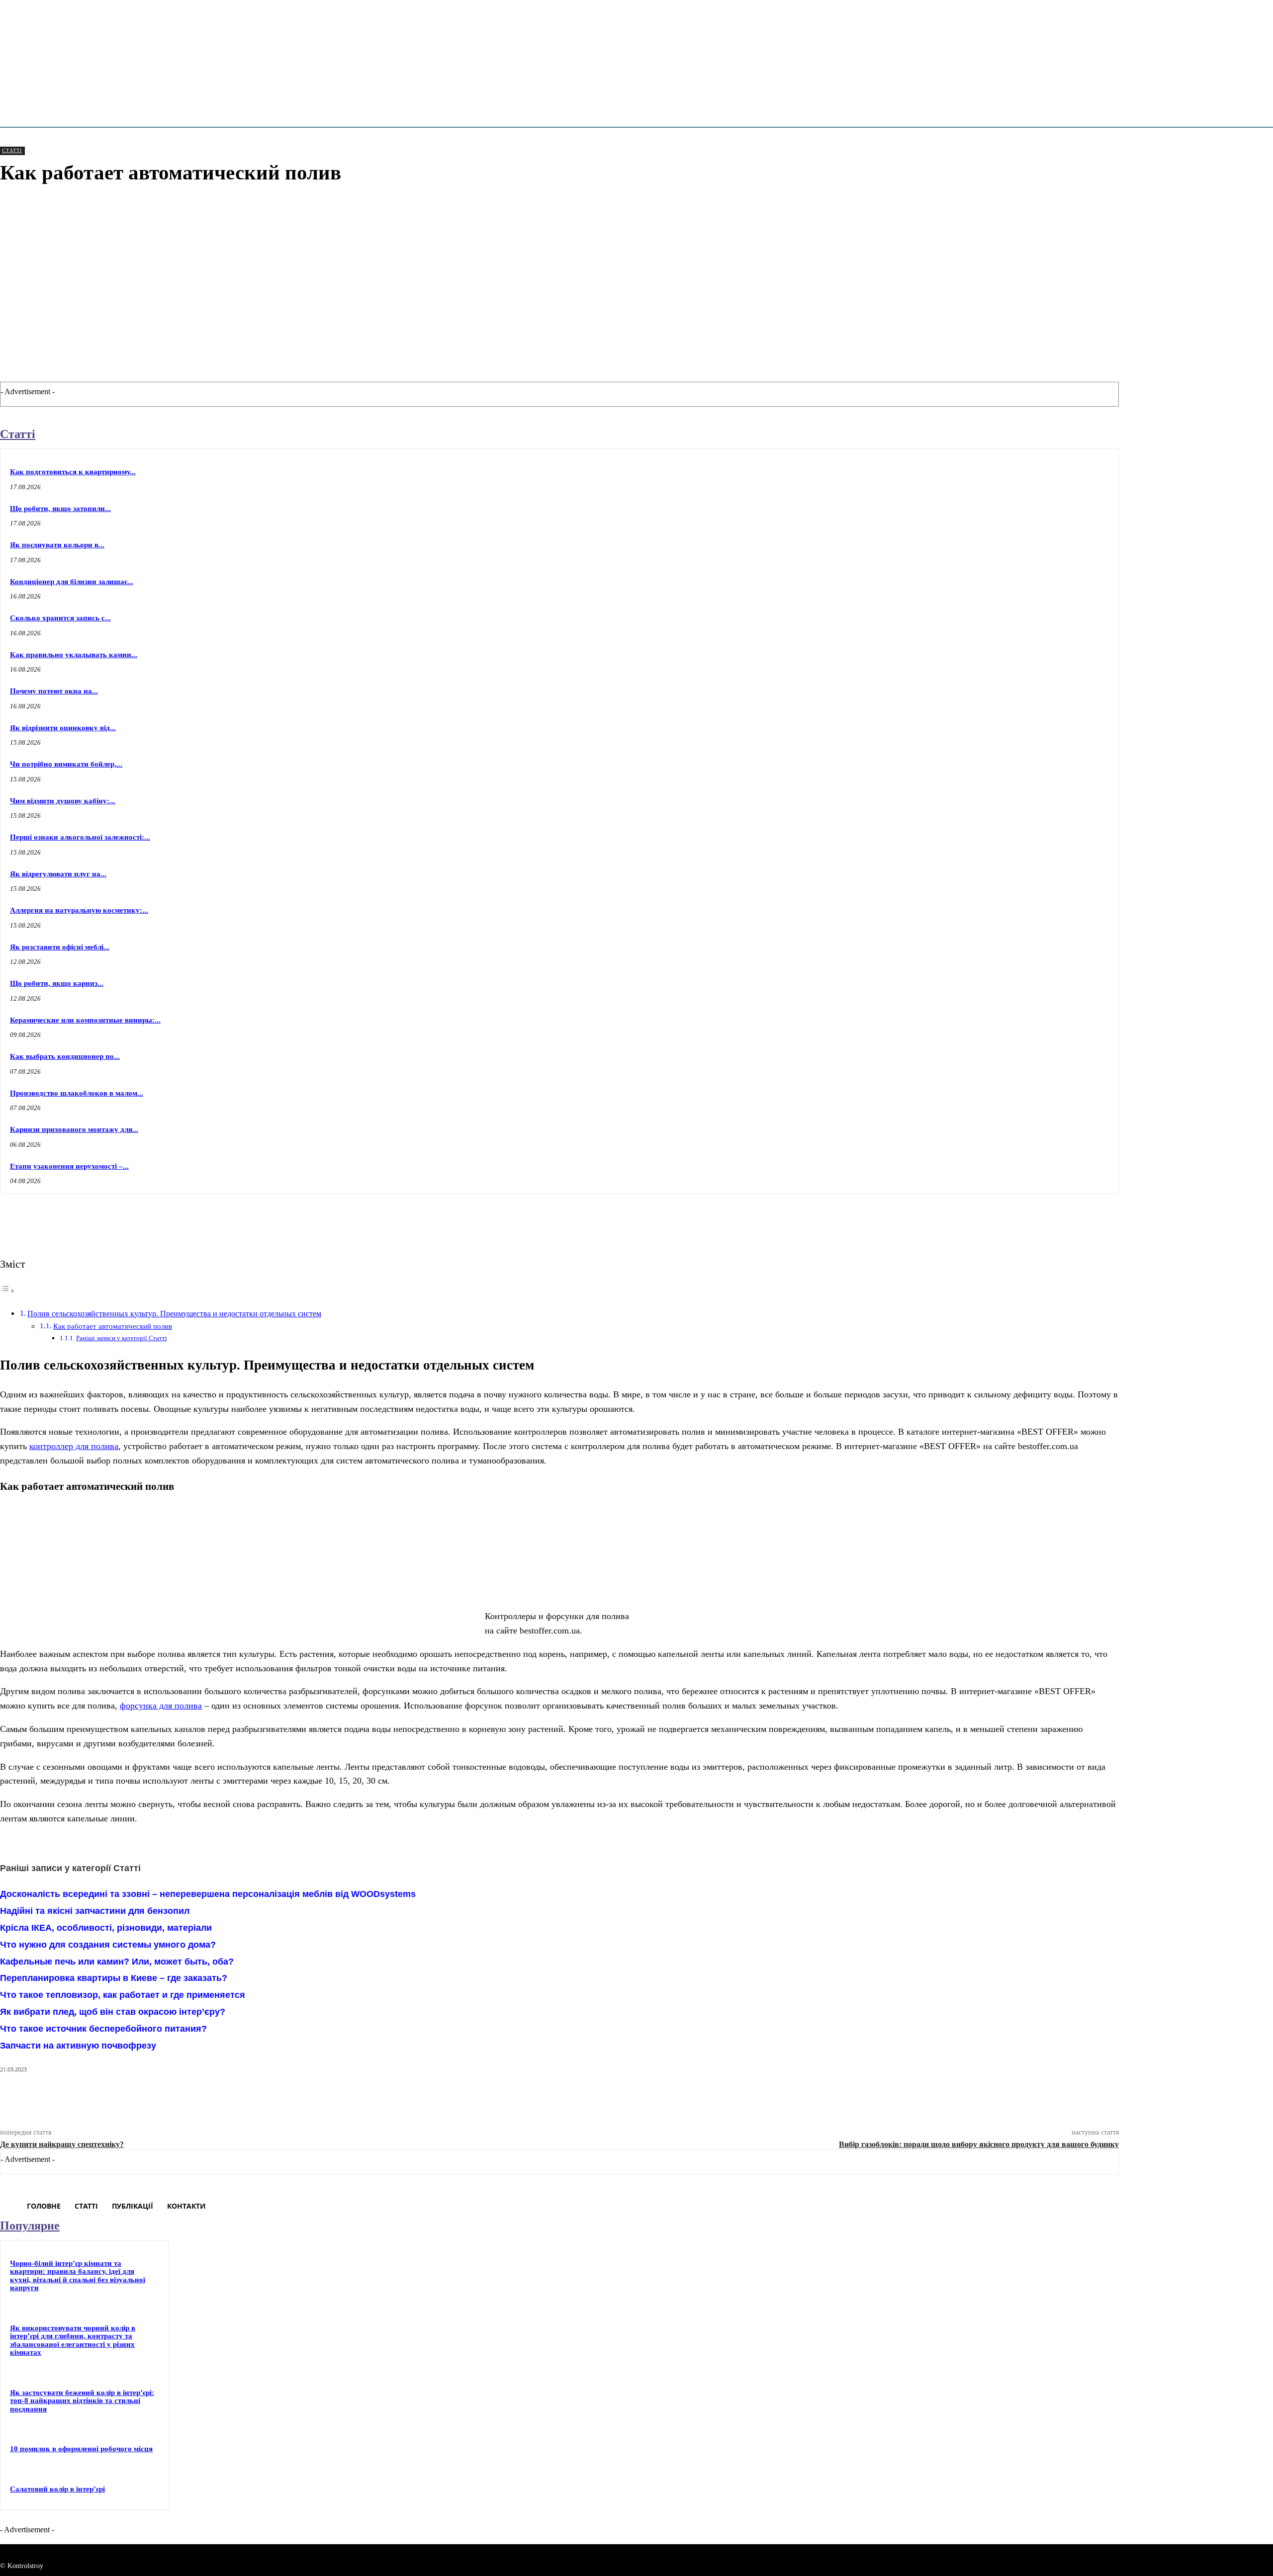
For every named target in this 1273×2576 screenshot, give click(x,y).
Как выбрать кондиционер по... (65, 1056)
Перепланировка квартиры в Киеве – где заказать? (114, 1978)
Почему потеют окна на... (54, 691)
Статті (12, 150)
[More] (1102, 1219)
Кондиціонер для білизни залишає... (72, 582)
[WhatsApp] (1066, 1219)
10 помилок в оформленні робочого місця (81, 2449)
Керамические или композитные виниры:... (85, 1020)
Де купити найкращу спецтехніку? (62, 2144)
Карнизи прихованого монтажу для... (74, 1129)
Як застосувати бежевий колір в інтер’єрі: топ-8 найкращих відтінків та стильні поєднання (82, 2401)
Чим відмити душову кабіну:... (63, 801)
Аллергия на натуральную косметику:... (79, 910)
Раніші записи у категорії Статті (122, 1338)
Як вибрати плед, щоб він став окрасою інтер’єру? (113, 2012)
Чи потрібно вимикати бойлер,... (66, 764)
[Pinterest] (1030, 1219)
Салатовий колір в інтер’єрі (57, 2489)
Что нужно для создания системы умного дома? (108, 1945)
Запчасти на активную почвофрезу (78, 2046)
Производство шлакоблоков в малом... (77, 1093)
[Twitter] (994, 1219)
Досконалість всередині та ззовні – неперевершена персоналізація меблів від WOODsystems (208, 1894)
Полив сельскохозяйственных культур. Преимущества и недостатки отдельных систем (174, 1314)
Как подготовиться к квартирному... (73, 472)
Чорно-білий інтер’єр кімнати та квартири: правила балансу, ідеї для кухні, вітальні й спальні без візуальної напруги (78, 2276)
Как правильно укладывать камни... (74, 655)
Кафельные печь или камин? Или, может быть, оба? (117, 1962)
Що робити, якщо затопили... (60, 509)
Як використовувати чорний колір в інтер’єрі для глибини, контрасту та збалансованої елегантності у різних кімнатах (73, 2340)
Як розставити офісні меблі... (60, 947)
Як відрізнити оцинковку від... (63, 728)
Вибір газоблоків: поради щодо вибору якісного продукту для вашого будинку (979, 2144)
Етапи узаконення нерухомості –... (69, 1166)
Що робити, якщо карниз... (57, 983)
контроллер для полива (74, 1446)
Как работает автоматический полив (113, 1326)
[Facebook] (958, 1219)
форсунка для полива (161, 1706)
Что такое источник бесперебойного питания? (103, 2029)
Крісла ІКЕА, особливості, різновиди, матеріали (106, 1928)
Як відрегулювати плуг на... (58, 874)
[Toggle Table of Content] (7, 1290)
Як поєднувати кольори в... (57, 545)
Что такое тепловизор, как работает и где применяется (123, 1995)
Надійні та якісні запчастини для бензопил (95, 1911)
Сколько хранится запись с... (60, 618)
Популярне (30, 2226)
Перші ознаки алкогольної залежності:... (80, 837)
